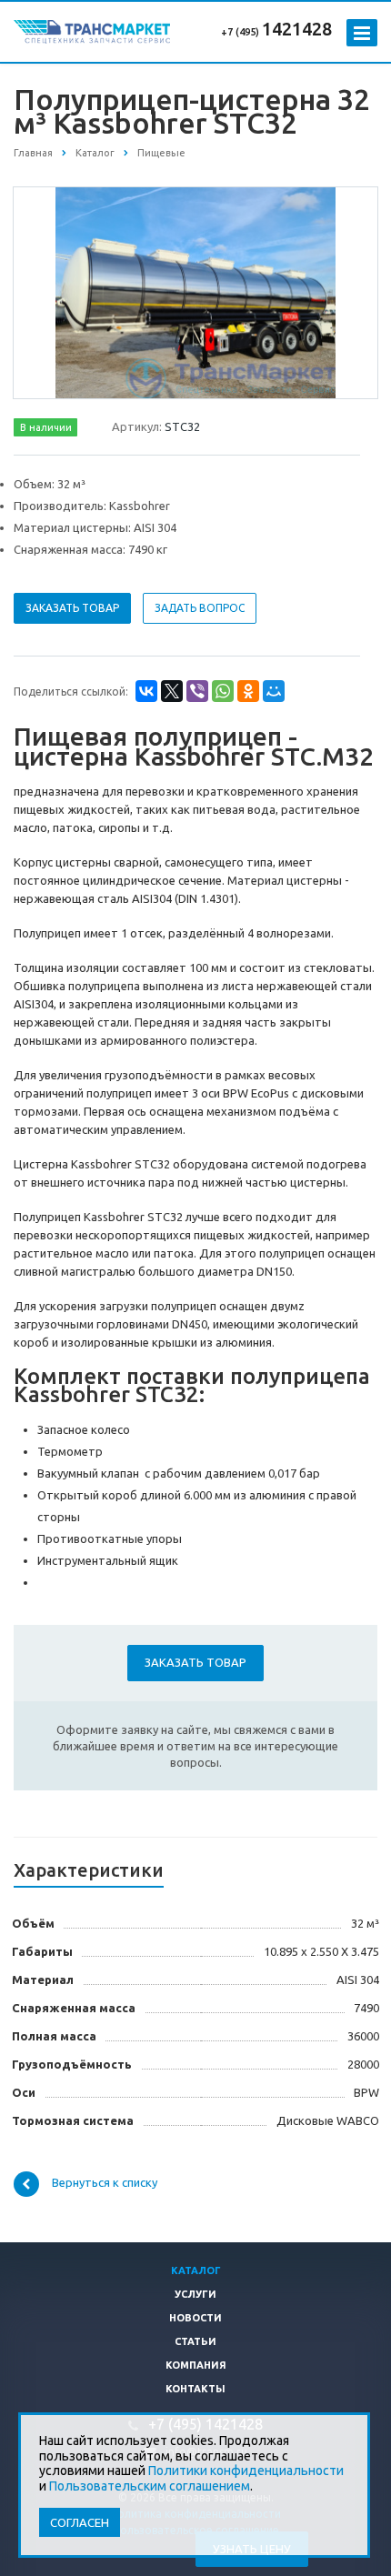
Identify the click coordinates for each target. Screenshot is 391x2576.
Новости (195, 2318)
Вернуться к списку (105, 2182)
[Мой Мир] (274, 691)
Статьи (195, 2341)
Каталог (196, 2270)
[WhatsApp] (223, 691)
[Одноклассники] (248, 691)
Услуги (195, 2294)
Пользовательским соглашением (150, 2486)
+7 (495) (241, 32)
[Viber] (197, 691)
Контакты (195, 2389)
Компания (196, 2365)
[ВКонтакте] (146, 691)
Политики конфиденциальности (246, 2471)
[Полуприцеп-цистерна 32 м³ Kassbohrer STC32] (196, 292)
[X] (172, 691)
